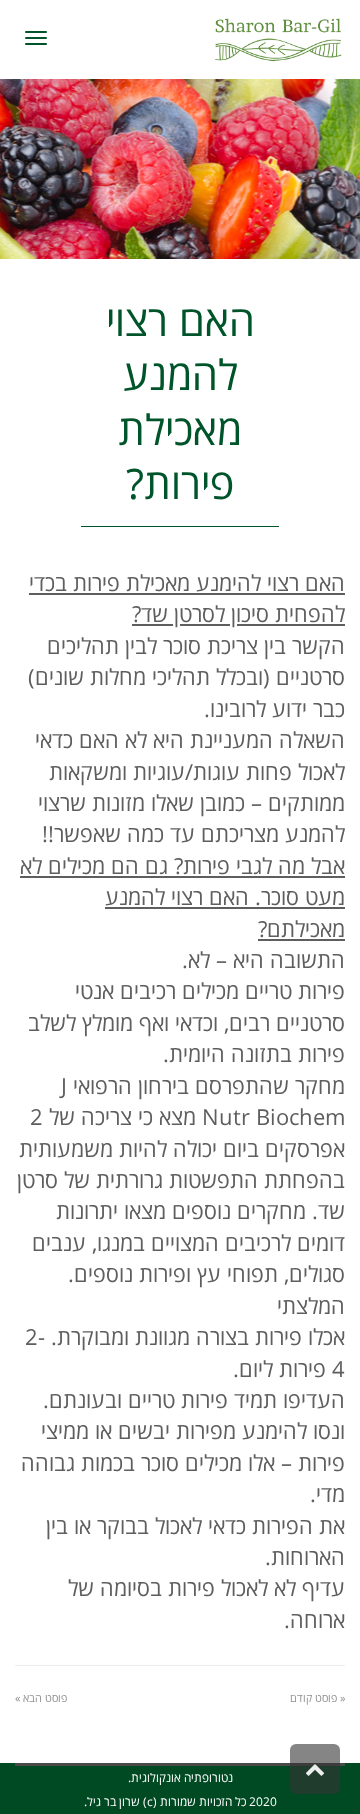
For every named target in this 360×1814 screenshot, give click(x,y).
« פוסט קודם (317, 1697)
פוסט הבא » (41, 1697)
